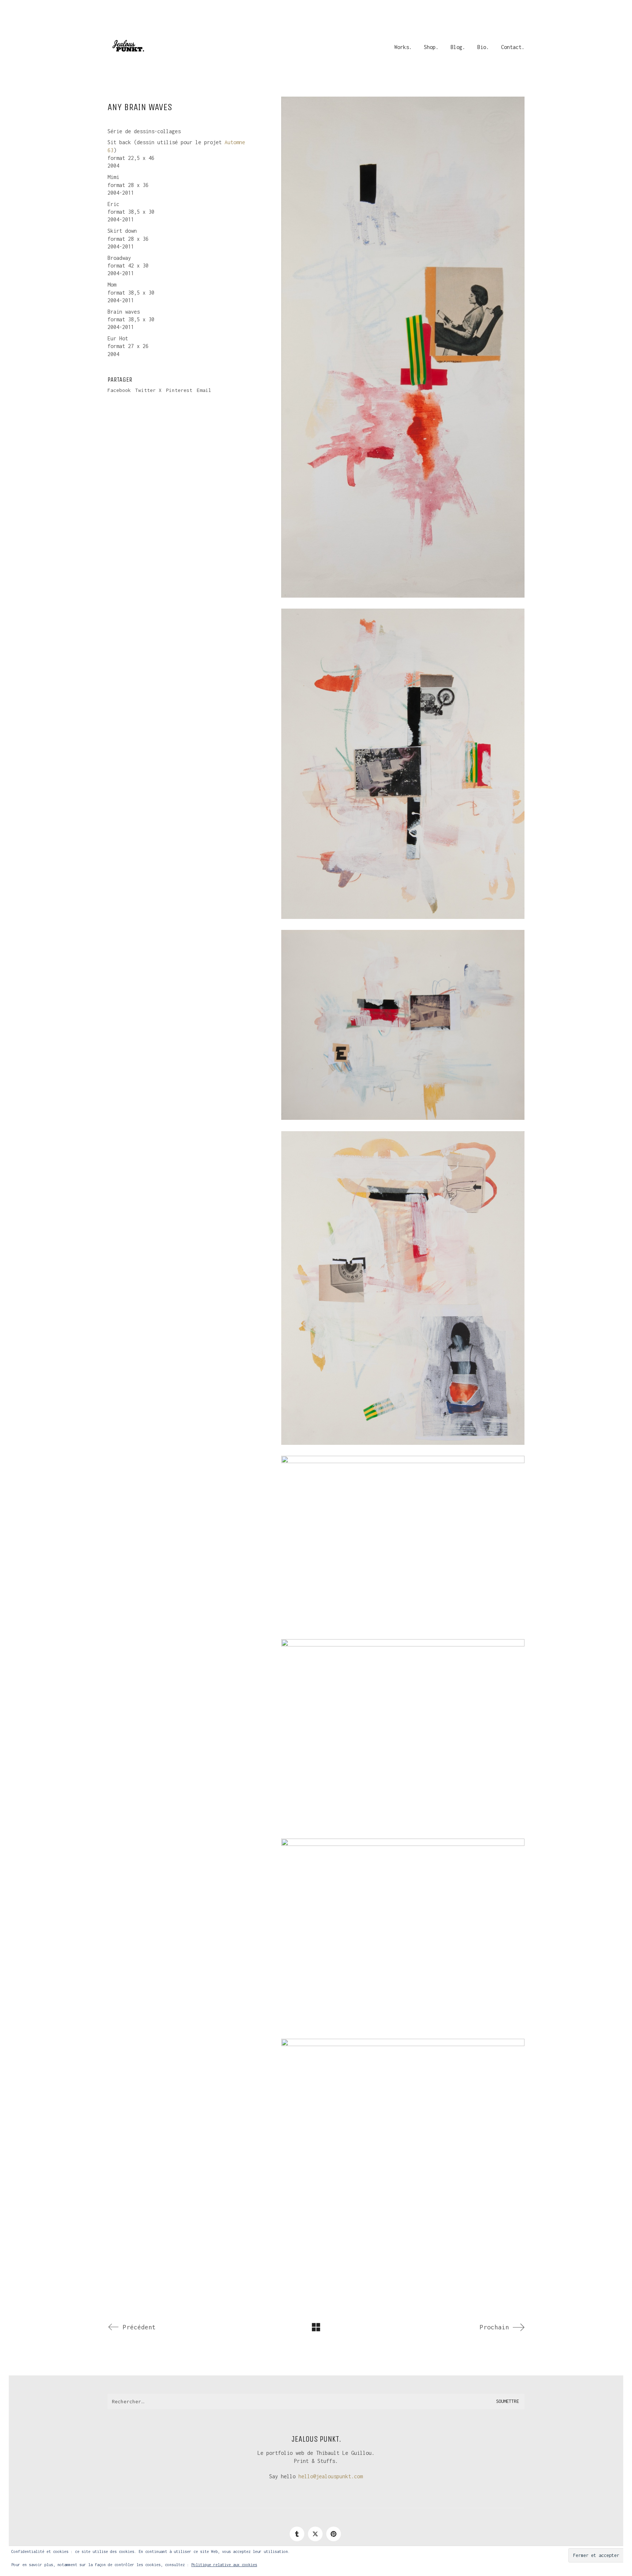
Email (204, 390)
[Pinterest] (334, 2534)
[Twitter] (315, 2534)
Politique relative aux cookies (224, 2565)
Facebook (119, 390)
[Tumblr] (297, 2534)
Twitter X (148, 390)
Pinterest (179, 390)
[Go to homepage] (128, 47)
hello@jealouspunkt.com (331, 2476)
